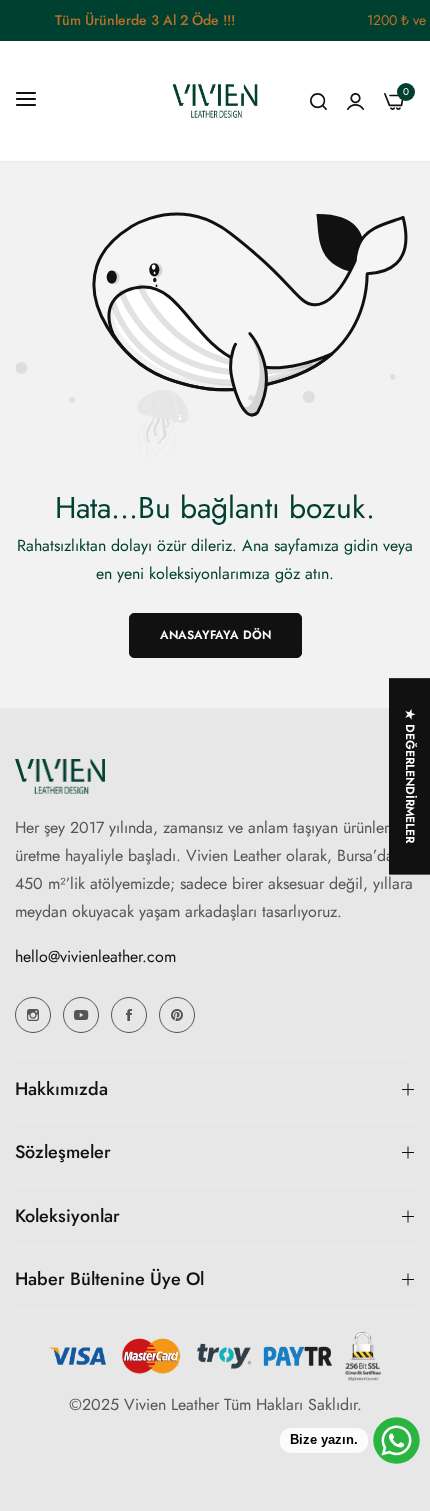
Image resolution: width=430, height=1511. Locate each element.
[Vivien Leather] (215, 101)
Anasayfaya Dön (215, 635)
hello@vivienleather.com (95, 956)
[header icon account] (355, 101)
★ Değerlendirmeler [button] (410, 776)
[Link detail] (33, 1015)
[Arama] (318, 101)
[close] (418, 21)
